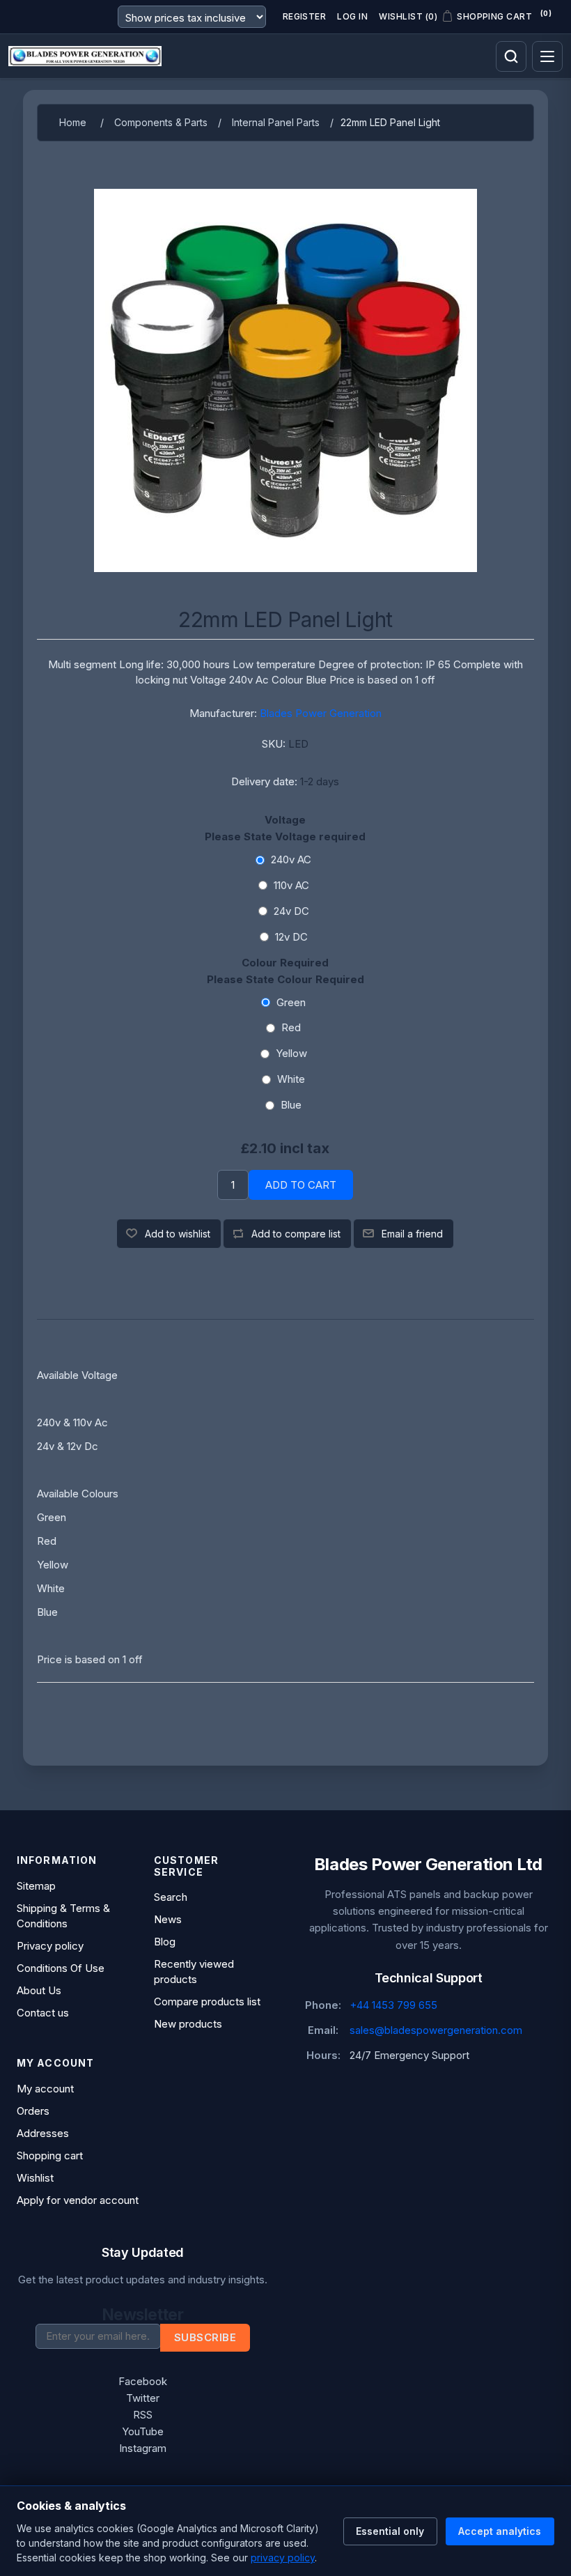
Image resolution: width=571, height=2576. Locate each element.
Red (291, 1027)
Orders (33, 2111)
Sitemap (36, 1886)
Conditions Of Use (61, 1968)
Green (291, 1002)
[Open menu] (547, 56)
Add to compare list (296, 1234)
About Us (39, 1990)
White (291, 1079)
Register (305, 16)
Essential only (390, 2531)
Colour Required (285, 963)
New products (188, 2024)
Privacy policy (50, 1946)
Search (171, 1897)
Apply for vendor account (78, 2200)
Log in (352, 16)
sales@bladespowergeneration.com (436, 2030)
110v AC (291, 885)
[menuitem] (74, 1886)
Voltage (285, 820)
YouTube (143, 2431)
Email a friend (412, 1234)
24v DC (291, 911)
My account (45, 2089)
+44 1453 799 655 (393, 2005)
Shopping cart (50, 2155)
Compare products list (207, 2002)
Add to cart (301, 1185)
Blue (291, 1105)
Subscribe (205, 2337)
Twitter (143, 2398)
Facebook (143, 2381)
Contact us (43, 2013)
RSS (143, 2415)
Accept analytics (500, 2531)
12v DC (291, 937)
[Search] (511, 56)
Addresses (43, 2133)
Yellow (291, 1053)
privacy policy (283, 2558)
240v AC (291, 859)
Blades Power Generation (321, 713)
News (168, 1919)
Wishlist (35, 2178)
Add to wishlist (178, 1234)
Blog (165, 1942)
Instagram (143, 2448)
